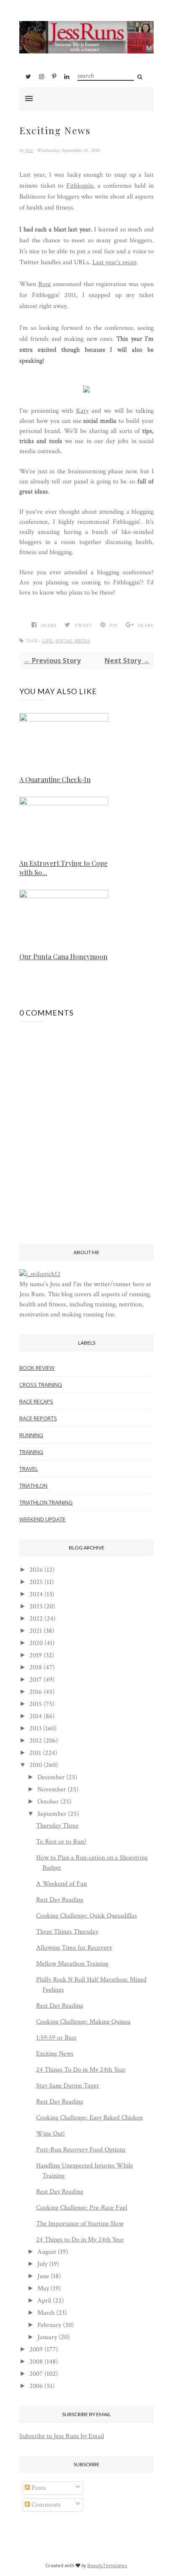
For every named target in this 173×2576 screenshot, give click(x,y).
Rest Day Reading (60, 1900)
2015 (36, 1704)
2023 (36, 1606)
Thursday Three (57, 1826)
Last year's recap (114, 262)
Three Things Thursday (67, 1932)
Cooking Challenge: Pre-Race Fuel (82, 2208)
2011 (35, 1753)
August (47, 2252)
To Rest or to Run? (61, 1842)
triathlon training (46, 1502)
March (46, 2313)
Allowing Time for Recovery (74, 1948)
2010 (36, 1765)
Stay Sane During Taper (68, 2086)
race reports (38, 1418)
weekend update (42, 1519)
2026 (36, 1570)
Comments (45, 2505)
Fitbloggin (80, 186)
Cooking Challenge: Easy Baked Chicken (89, 2118)
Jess (29, 150)
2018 (36, 1667)
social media (73, 641)
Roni (45, 284)
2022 (36, 1619)
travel (29, 1469)
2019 (36, 1655)
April (44, 2301)
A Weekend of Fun (62, 1884)
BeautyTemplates (107, 2565)
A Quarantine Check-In (55, 779)
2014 (36, 1716)
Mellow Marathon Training (72, 1964)
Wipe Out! (50, 2134)
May (43, 2288)
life (47, 641)
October (48, 1802)
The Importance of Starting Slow (80, 2224)
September (52, 1814)
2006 (36, 2386)
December (51, 1777)
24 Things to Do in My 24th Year (80, 2240)
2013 (35, 1728)
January (47, 2337)
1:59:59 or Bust (56, 2038)
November (52, 1789)
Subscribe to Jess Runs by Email (62, 2436)
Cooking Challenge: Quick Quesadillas (86, 1916)
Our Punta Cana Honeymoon (63, 956)
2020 (36, 1643)
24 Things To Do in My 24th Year (81, 2070)
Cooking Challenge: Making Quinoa (83, 2022)
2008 (36, 2362)
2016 (36, 1692)
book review (37, 1368)
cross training (41, 1385)
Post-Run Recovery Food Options (81, 2150)
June (43, 2276)
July (42, 2264)
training (31, 1452)
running (31, 1435)
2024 (36, 1594)
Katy (82, 411)
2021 (36, 1631)
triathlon (33, 1486)
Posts (38, 2488)
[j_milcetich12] (40, 1274)
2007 (36, 2374)
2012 (36, 1741)
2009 (36, 2349)
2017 (36, 1680)
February (49, 2325)
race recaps (36, 1401)
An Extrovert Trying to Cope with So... (63, 868)
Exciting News (55, 2054)
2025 (36, 1582)
